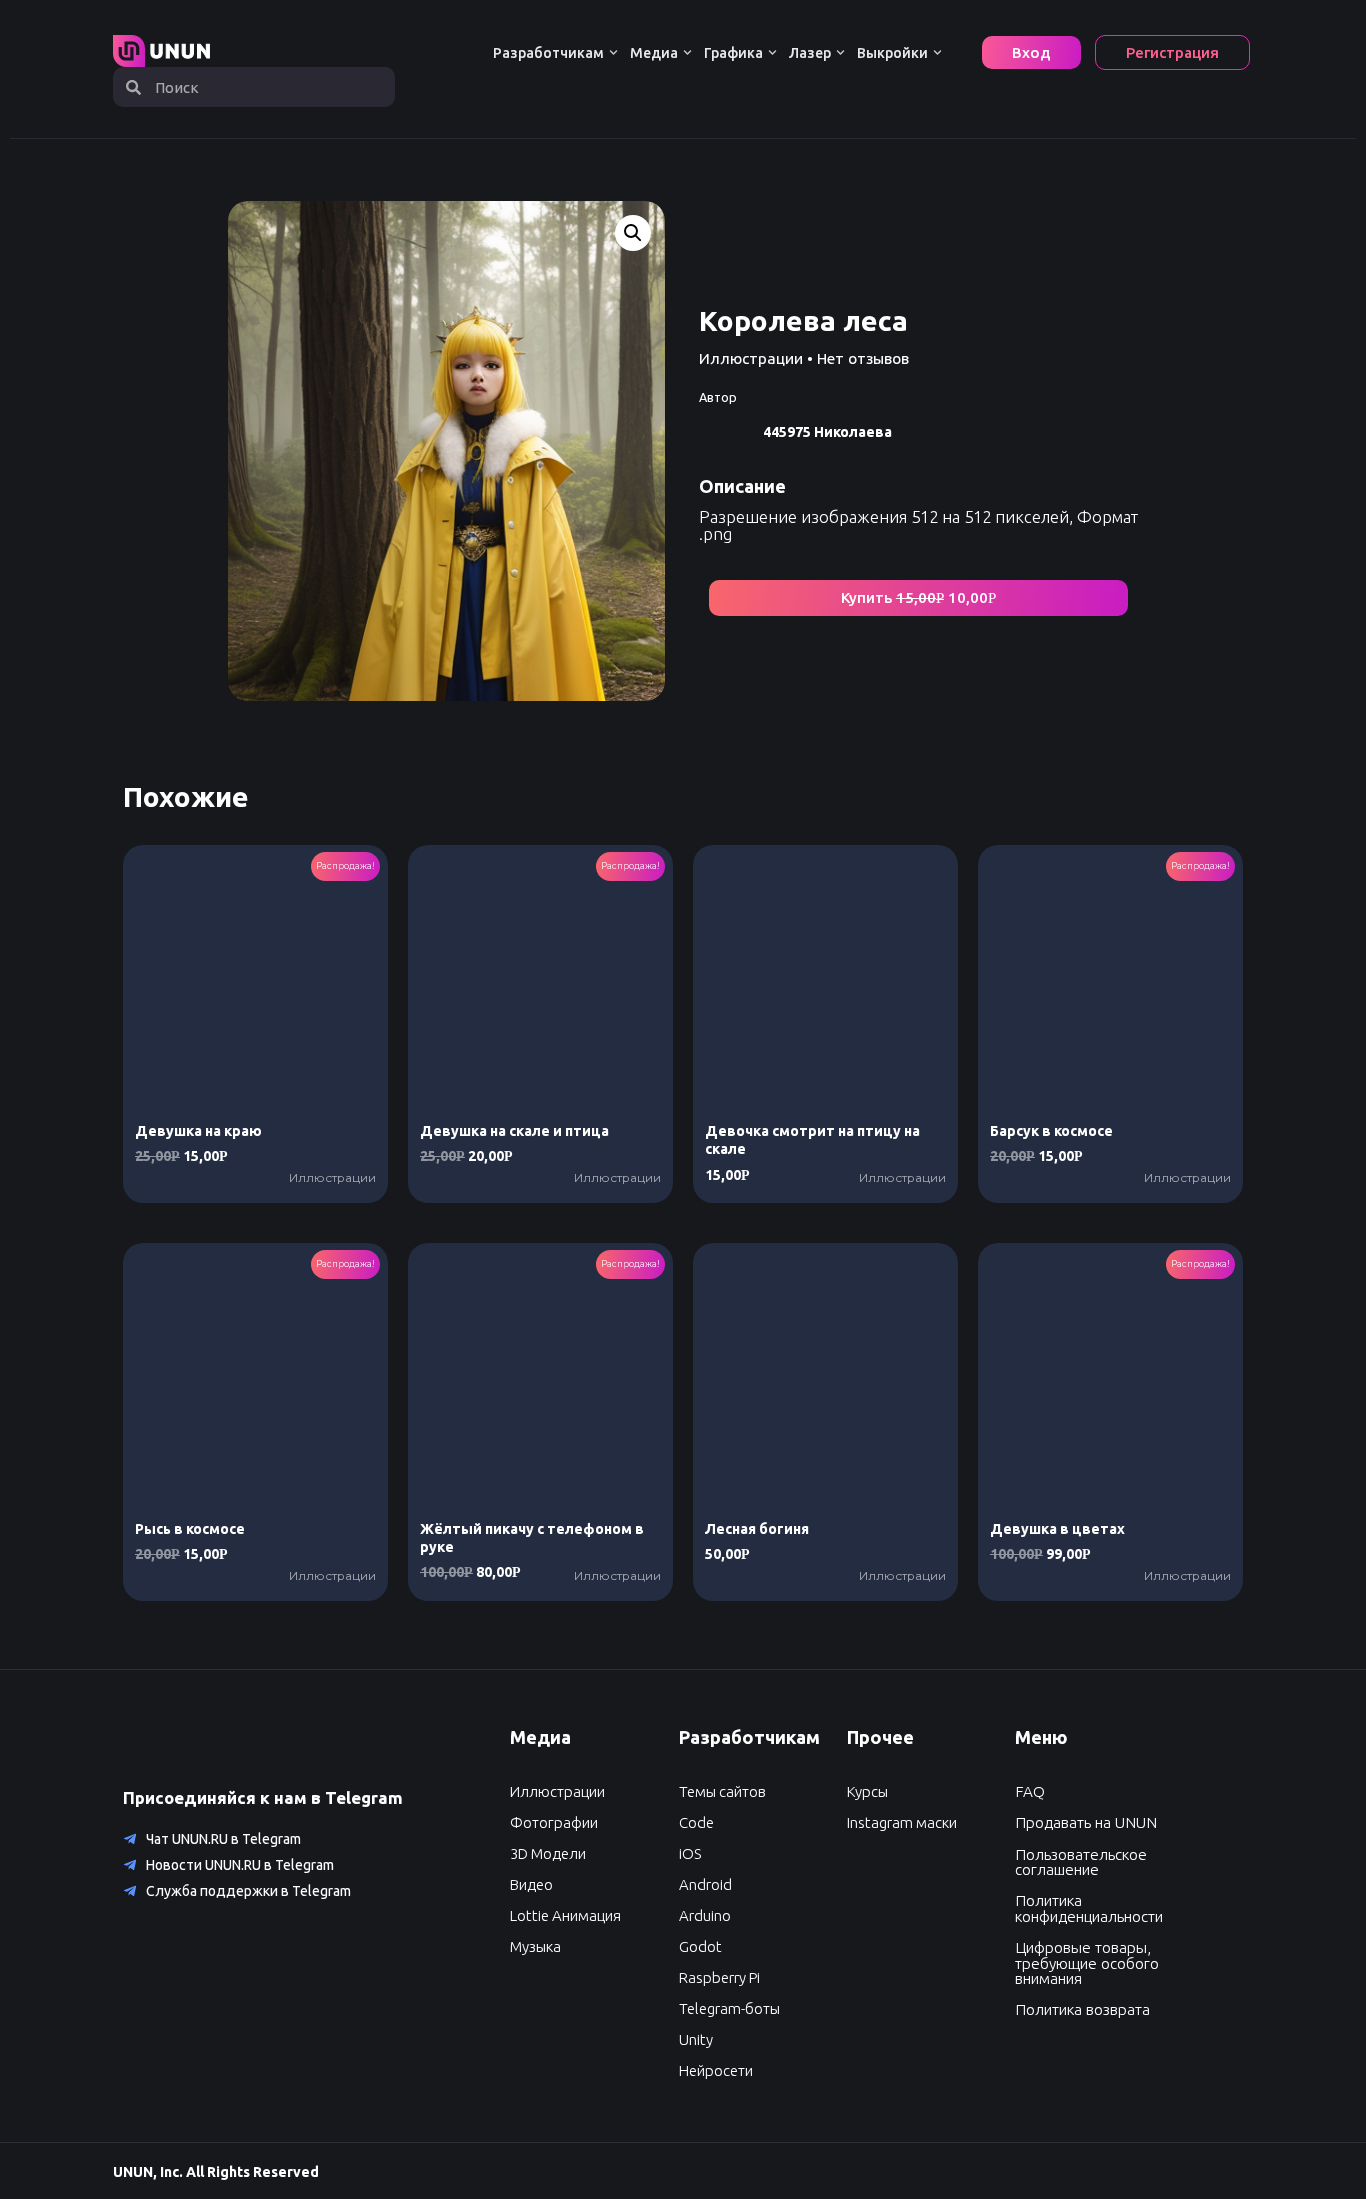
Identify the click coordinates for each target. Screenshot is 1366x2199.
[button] (918, 598)
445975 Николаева (827, 432)
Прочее (880, 1737)
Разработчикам (548, 53)
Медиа (654, 53)
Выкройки (892, 53)
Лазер (810, 53)
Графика (733, 53)
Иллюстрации (751, 358)
